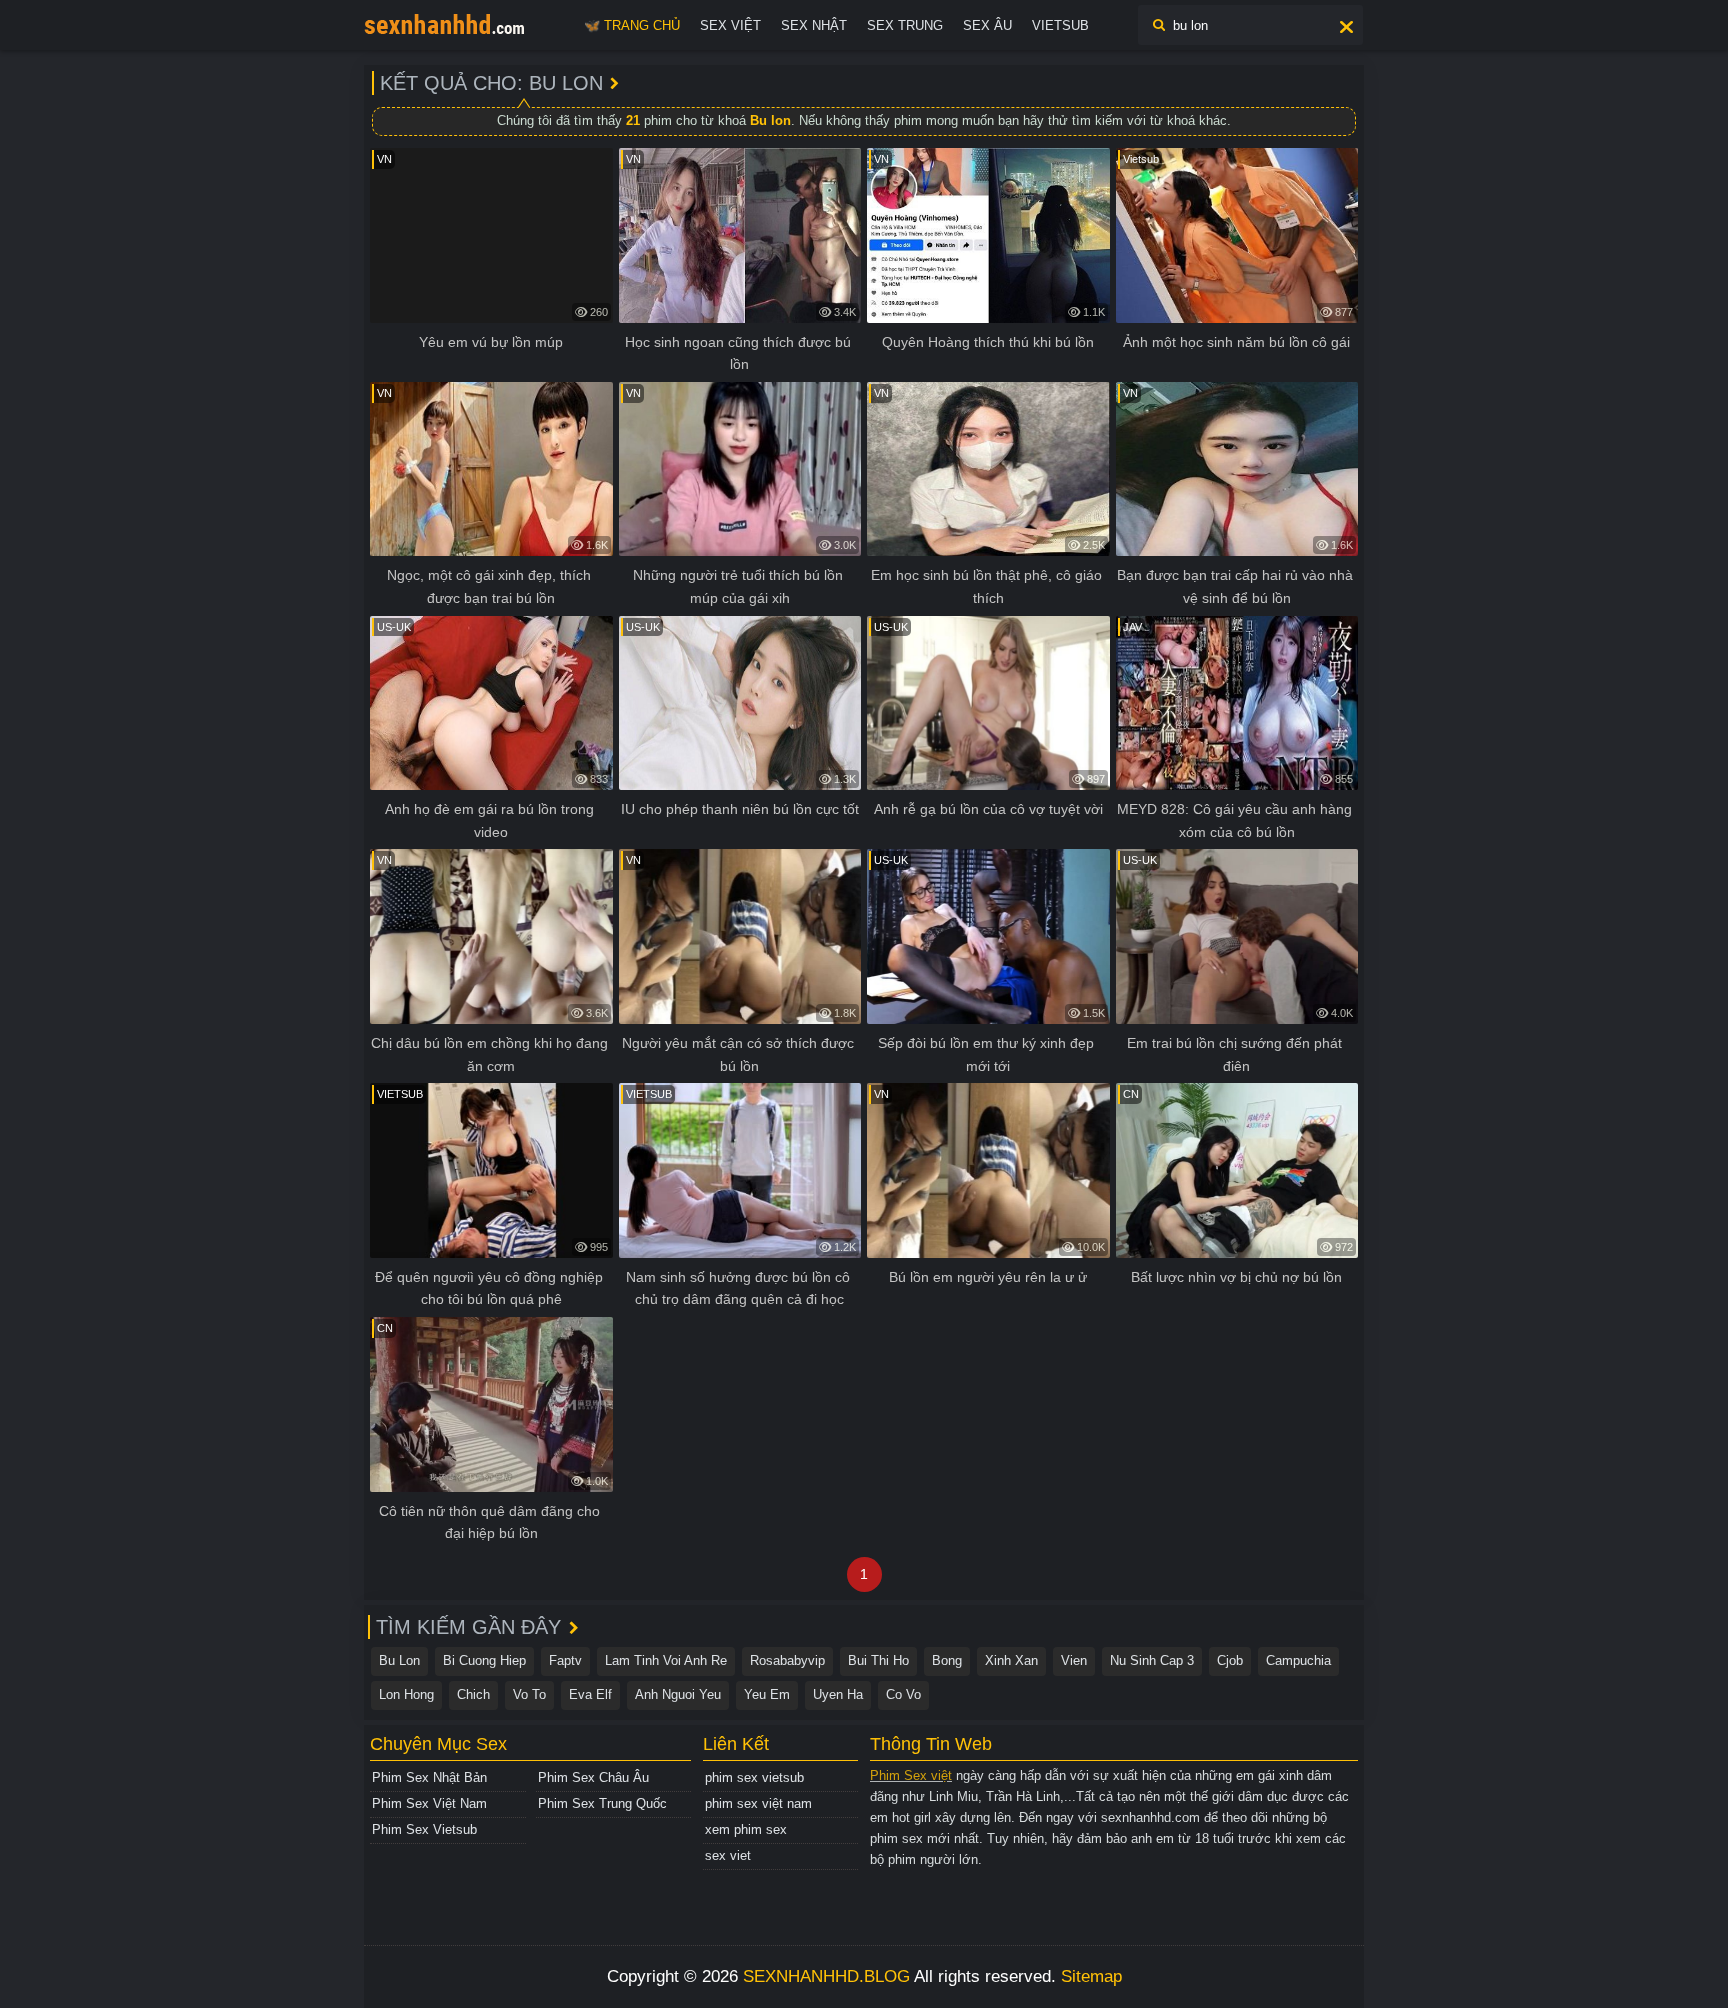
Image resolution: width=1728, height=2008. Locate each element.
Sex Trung (905, 25)
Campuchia (1298, 1660)
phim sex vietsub (754, 1777)
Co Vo (903, 1694)
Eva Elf (590, 1694)
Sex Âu (987, 25)
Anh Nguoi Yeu (678, 1694)
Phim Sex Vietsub (424, 1829)
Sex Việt (730, 25)
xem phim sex (746, 1829)
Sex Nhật (814, 25)
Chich (473, 1694)
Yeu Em (767, 1694)
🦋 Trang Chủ (632, 25)
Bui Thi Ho (878, 1660)
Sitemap (1091, 1976)
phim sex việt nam (758, 1803)
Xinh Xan (1011, 1660)
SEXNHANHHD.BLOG (826, 1976)
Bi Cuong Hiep (484, 1660)
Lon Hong (406, 1694)
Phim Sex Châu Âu (593, 1777)
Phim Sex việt (911, 1775)
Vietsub (1060, 25)
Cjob (1230, 1660)
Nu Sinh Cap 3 (1152, 1660)
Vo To (529, 1694)
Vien (1074, 1660)
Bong (947, 1660)
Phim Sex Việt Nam (429, 1803)
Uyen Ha (838, 1694)
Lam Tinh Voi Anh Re (666, 1660)
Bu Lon (399, 1660)
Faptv (565, 1660)
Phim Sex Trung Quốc (602, 1803)
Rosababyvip (787, 1660)
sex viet (728, 1855)
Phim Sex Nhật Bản (429, 1777)
